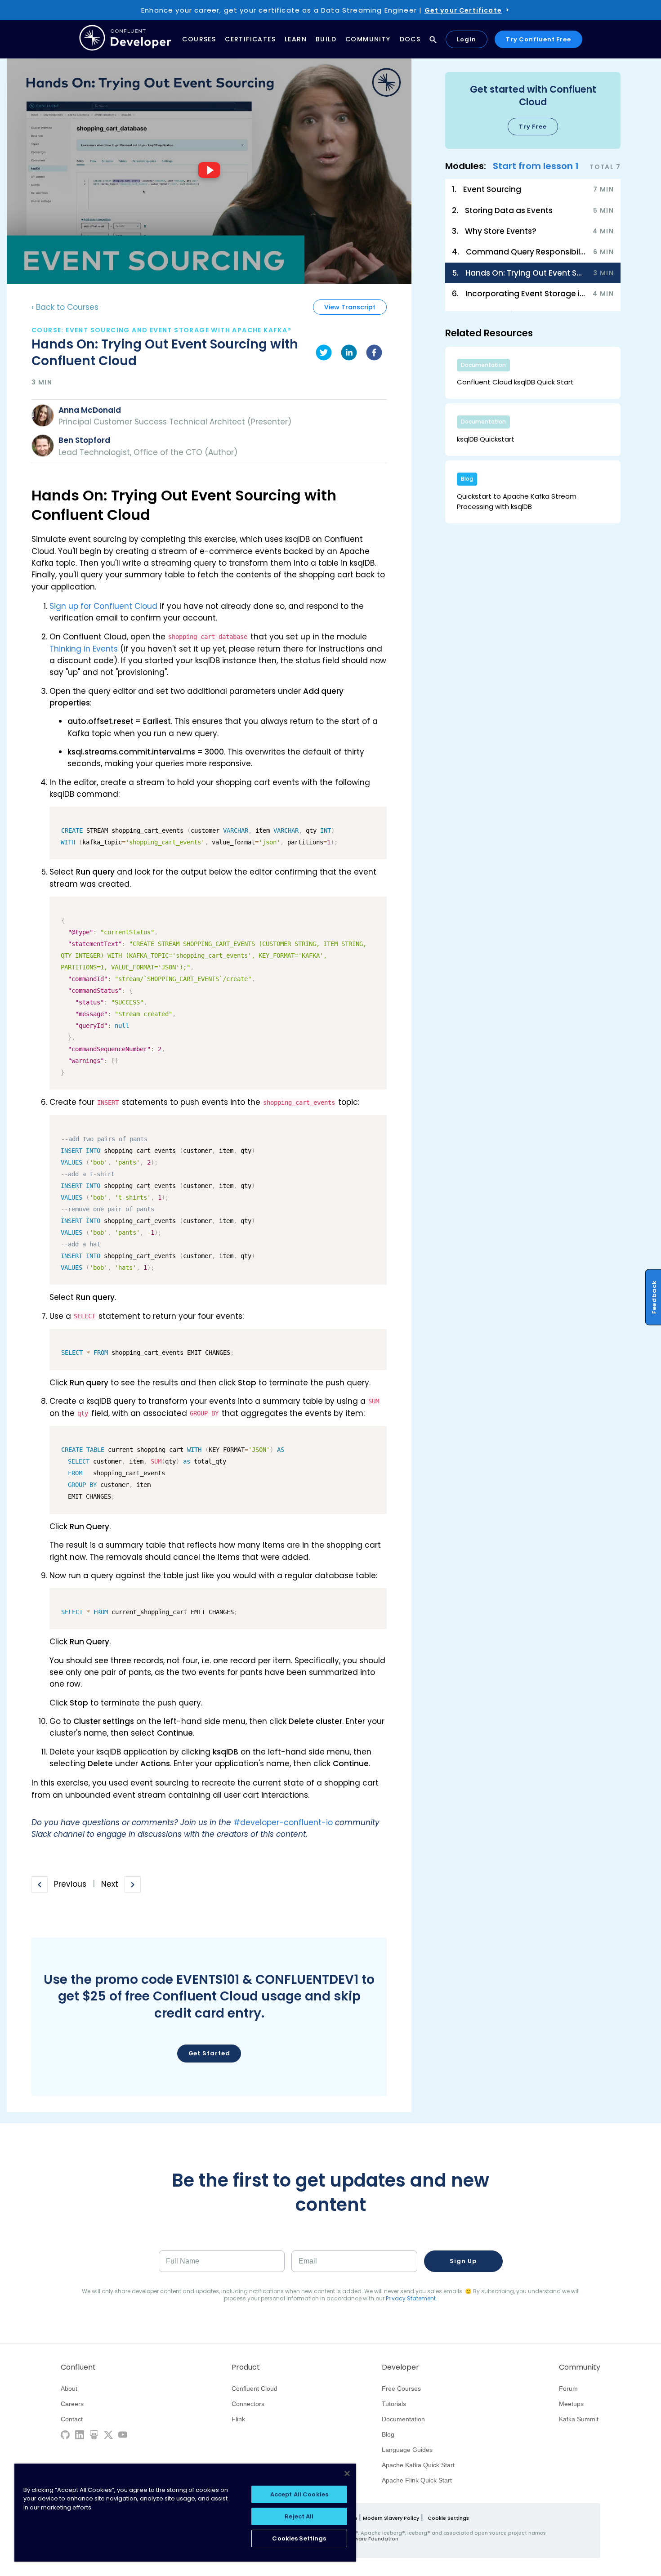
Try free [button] (533, 127)
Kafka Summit (579, 2419)
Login (467, 39)
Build (326, 39)
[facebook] (374, 354)
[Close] (347, 2473)
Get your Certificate (463, 10)
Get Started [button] (209, 2053)
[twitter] (324, 354)
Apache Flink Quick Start (417, 2480)
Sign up (463, 2261)
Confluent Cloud (255, 2388)
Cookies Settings (299, 2538)
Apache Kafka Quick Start (418, 2465)
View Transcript (350, 307)
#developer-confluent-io (283, 1822)
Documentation (403, 2419)
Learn (296, 39)
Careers (72, 2404)
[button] (533, 110)
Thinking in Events (84, 649)
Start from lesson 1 (536, 166)
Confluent (78, 2367)
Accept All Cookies (299, 2494)
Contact (72, 2419)
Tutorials (394, 2404)
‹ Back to (65, 307)
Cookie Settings (448, 2518)
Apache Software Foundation (360, 2539)
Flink (238, 2419)
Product (246, 2367)
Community (368, 39)
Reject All (299, 2516)
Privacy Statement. (411, 2298)
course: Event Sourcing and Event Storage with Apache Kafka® (162, 330)
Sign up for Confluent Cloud (103, 606)
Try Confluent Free (538, 39)
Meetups (571, 2404)
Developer (400, 2367)
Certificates (250, 39)
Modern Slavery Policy (391, 2518)
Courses (199, 39)
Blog (388, 2434)
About (69, 2388)
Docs (410, 39)
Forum (568, 2388)
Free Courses (401, 2388)
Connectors (248, 2404)
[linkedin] (349, 354)
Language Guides (407, 2450)
